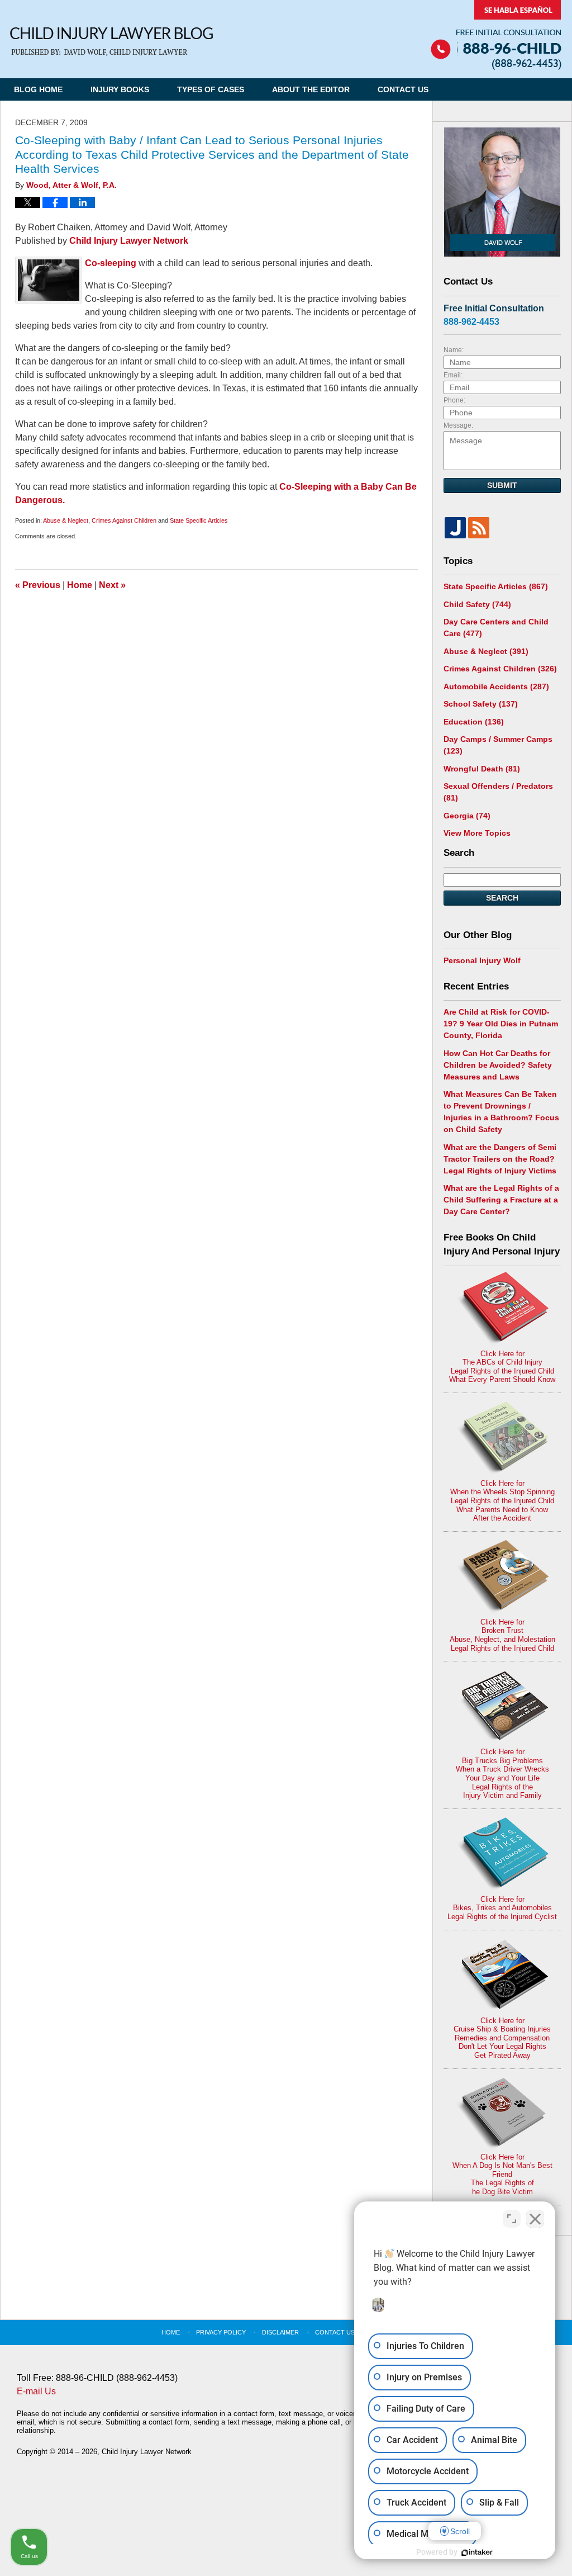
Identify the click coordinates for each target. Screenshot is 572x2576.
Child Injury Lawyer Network (129, 241)
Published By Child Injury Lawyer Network (496, 35)
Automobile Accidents (496, 686)
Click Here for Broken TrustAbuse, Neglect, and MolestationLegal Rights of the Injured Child (502, 1635)
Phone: (454, 400)
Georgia (467, 816)
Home (80, 585)
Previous (38, 585)
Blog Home (38, 89)
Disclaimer (280, 2332)
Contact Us (403, 89)
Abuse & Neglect (66, 520)
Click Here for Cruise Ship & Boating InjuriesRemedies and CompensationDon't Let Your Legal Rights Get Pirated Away (502, 2038)
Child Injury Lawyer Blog (111, 42)
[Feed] (479, 528)
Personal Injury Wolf (482, 960)
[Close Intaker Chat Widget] (535, 2219)
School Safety (481, 704)
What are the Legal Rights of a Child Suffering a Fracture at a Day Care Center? (501, 1200)
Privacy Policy (221, 2332)
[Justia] (455, 528)
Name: (454, 350)
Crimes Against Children (124, 520)
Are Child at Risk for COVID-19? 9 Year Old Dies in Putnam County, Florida (501, 1024)
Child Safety (477, 604)
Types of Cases (211, 89)
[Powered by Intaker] (477, 2553)
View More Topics (477, 833)
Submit (502, 485)
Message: (458, 425)
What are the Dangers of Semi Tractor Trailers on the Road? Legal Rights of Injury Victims (500, 1159)
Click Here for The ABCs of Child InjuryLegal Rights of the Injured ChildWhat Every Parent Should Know (502, 1367)
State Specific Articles (199, 520)
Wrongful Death (482, 769)
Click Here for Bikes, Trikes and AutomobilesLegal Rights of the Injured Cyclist (502, 1908)
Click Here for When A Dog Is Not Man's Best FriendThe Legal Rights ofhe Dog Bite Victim (502, 2174)
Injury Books (120, 89)
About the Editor (311, 89)
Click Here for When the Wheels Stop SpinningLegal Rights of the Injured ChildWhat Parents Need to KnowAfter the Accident (502, 1501)
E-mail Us (36, 2391)
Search (502, 898)
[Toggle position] (512, 2219)
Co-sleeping (111, 263)
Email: (453, 375)
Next (112, 585)
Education (474, 722)
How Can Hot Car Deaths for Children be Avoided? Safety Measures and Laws (498, 1065)
